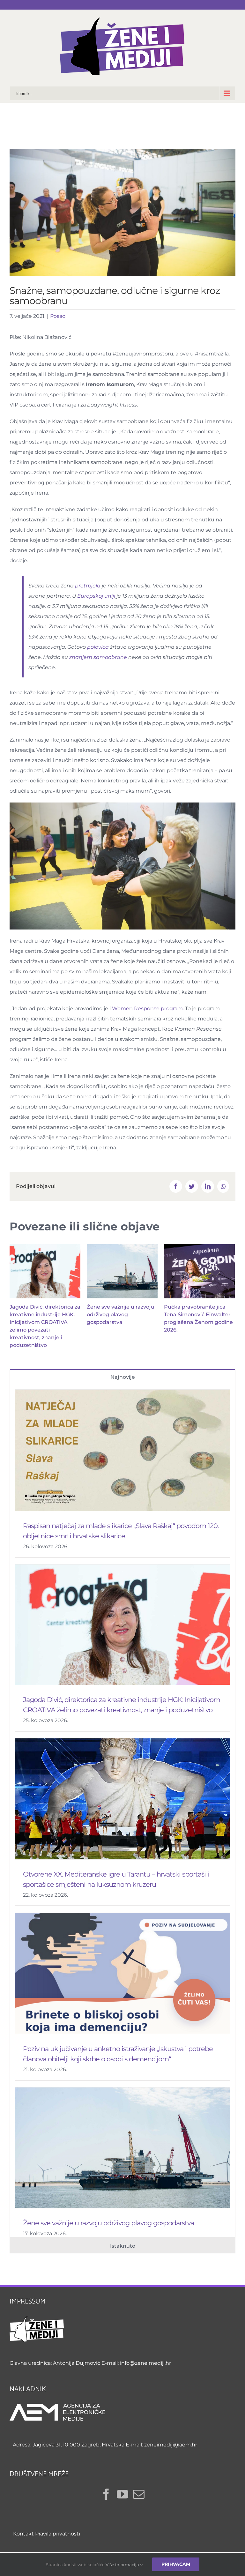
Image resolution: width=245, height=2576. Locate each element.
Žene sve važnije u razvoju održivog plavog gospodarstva (121, 1314)
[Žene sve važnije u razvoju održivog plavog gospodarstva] (122, 1271)
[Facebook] (106, 2494)
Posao (58, 316)
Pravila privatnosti (58, 2534)
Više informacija (123, 2565)
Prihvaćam (176, 2564)
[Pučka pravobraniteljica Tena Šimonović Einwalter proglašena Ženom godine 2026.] (199, 1271)
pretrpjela (88, 586)
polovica (98, 647)
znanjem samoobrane (98, 657)
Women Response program (147, 1008)
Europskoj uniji (96, 596)
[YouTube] (122, 2494)
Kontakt (23, 2534)
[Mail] (139, 2494)
